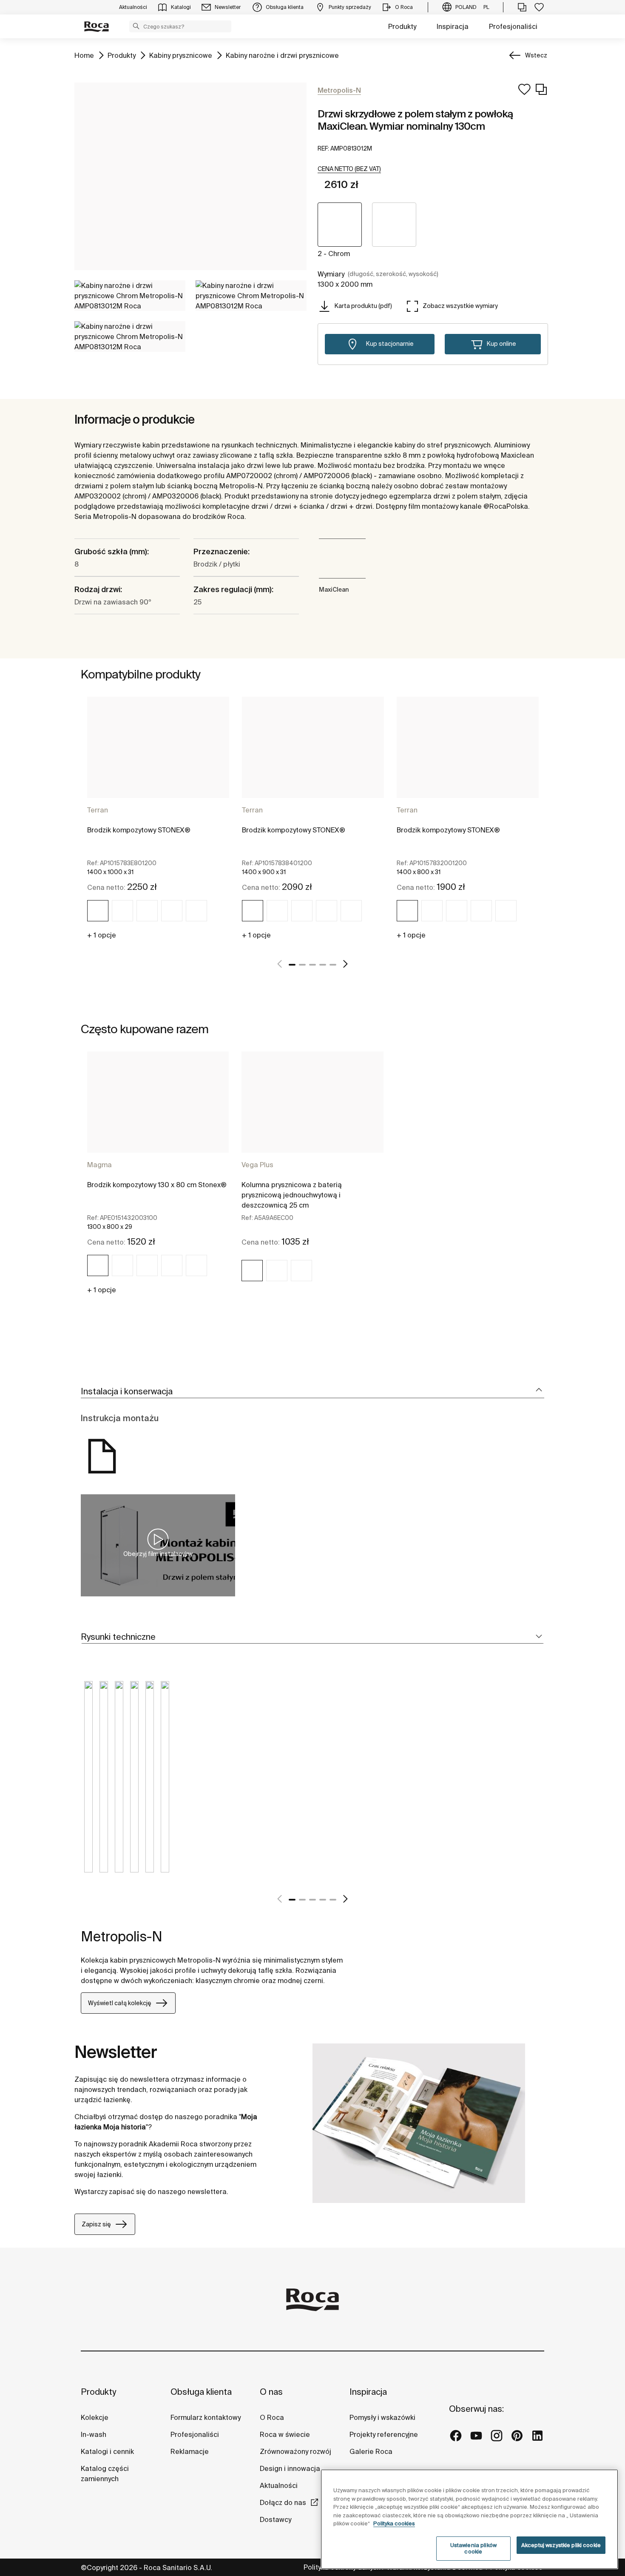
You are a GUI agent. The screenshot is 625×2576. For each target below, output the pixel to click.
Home (84, 55)
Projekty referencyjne (384, 2434)
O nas (271, 2392)
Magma (99, 1165)
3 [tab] (312, 965)
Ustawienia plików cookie (473, 2549)
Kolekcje (95, 2417)
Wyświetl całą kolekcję (120, 2003)
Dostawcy (276, 2519)
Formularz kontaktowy (206, 2417)
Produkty (402, 26)
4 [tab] (323, 965)
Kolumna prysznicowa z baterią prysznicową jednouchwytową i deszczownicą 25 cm (292, 1195)
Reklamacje (190, 2451)
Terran (98, 810)
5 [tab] (333, 965)
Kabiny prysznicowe (181, 55)
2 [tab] (302, 965)
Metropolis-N (122, 1936)
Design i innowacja (290, 2468)
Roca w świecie (285, 2434)
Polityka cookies (394, 2523)
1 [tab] (292, 965)
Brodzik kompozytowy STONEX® (139, 830)
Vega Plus (257, 1165)
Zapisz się (96, 2224)
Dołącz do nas (283, 2502)
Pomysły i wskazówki (382, 2417)
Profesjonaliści (513, 26)
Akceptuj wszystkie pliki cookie (561, 2545)
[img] (98, 911)
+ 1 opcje (102, 935)
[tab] (312, 1392)
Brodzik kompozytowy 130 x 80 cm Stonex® (157, 1185)
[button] (136, 26)
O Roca (272, 2417)
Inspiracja (453, 26)
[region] (469, 2519)
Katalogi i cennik (107, 2451)
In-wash (94, 2434)
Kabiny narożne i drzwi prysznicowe (282, 55)
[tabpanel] (158, 822)
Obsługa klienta (201, 2392)
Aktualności (279, 2485)
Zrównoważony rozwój (295, 2451)
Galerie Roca (371, 2451)
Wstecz (536, 55)
